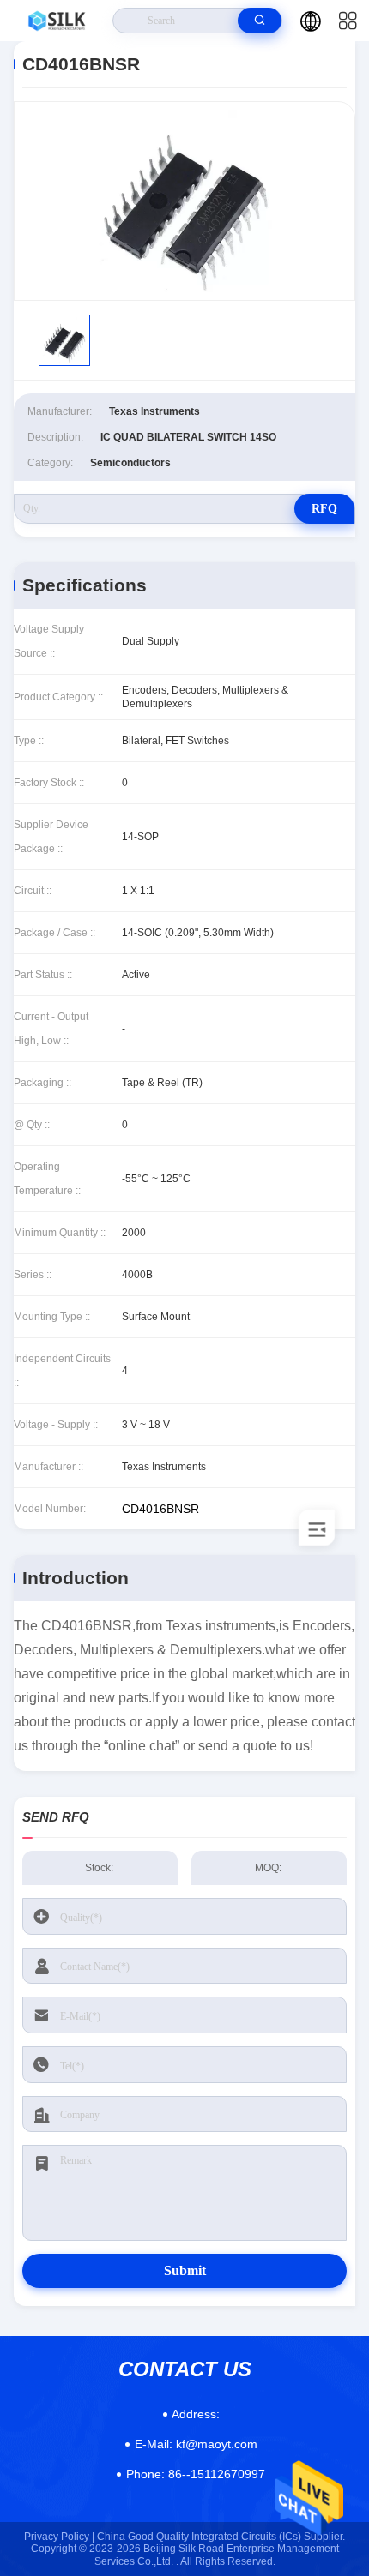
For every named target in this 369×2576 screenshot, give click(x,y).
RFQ (324, 509)
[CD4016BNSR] (184, 201)
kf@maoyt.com (196, 2444)
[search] (260, 21)
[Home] (57, 21)
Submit (185, 2270)
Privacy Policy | (59, 2537)
